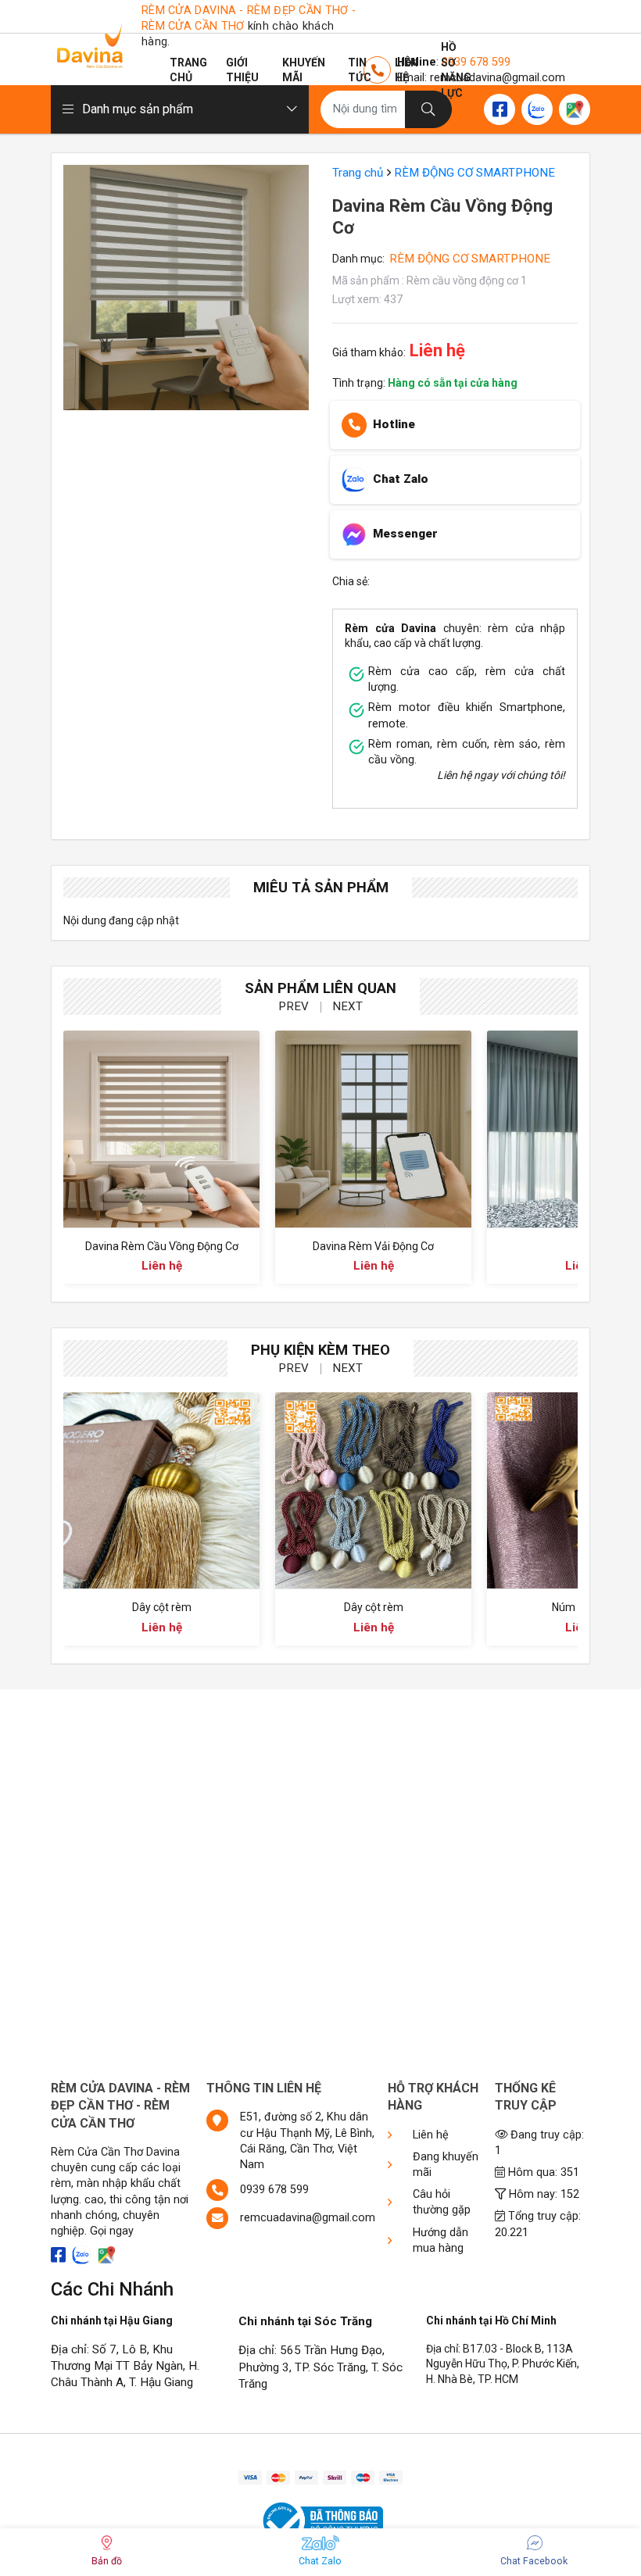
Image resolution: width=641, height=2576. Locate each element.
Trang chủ (188, 70)
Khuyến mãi (304, 70)
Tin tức (360, 70)
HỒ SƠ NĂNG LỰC (456, 70)
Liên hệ (406, 70)
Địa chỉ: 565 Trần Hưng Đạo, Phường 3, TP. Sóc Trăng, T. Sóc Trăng (320, 2367)
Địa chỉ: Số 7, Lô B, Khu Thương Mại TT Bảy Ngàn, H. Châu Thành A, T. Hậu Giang (125, 2366)
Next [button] (347, 1006)
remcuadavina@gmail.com (308, 2218)
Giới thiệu (242, 70)
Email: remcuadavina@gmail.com (481, 78)
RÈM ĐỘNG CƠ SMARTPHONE (474, 173)
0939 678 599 (274, 2190)
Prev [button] (294, 1006)
